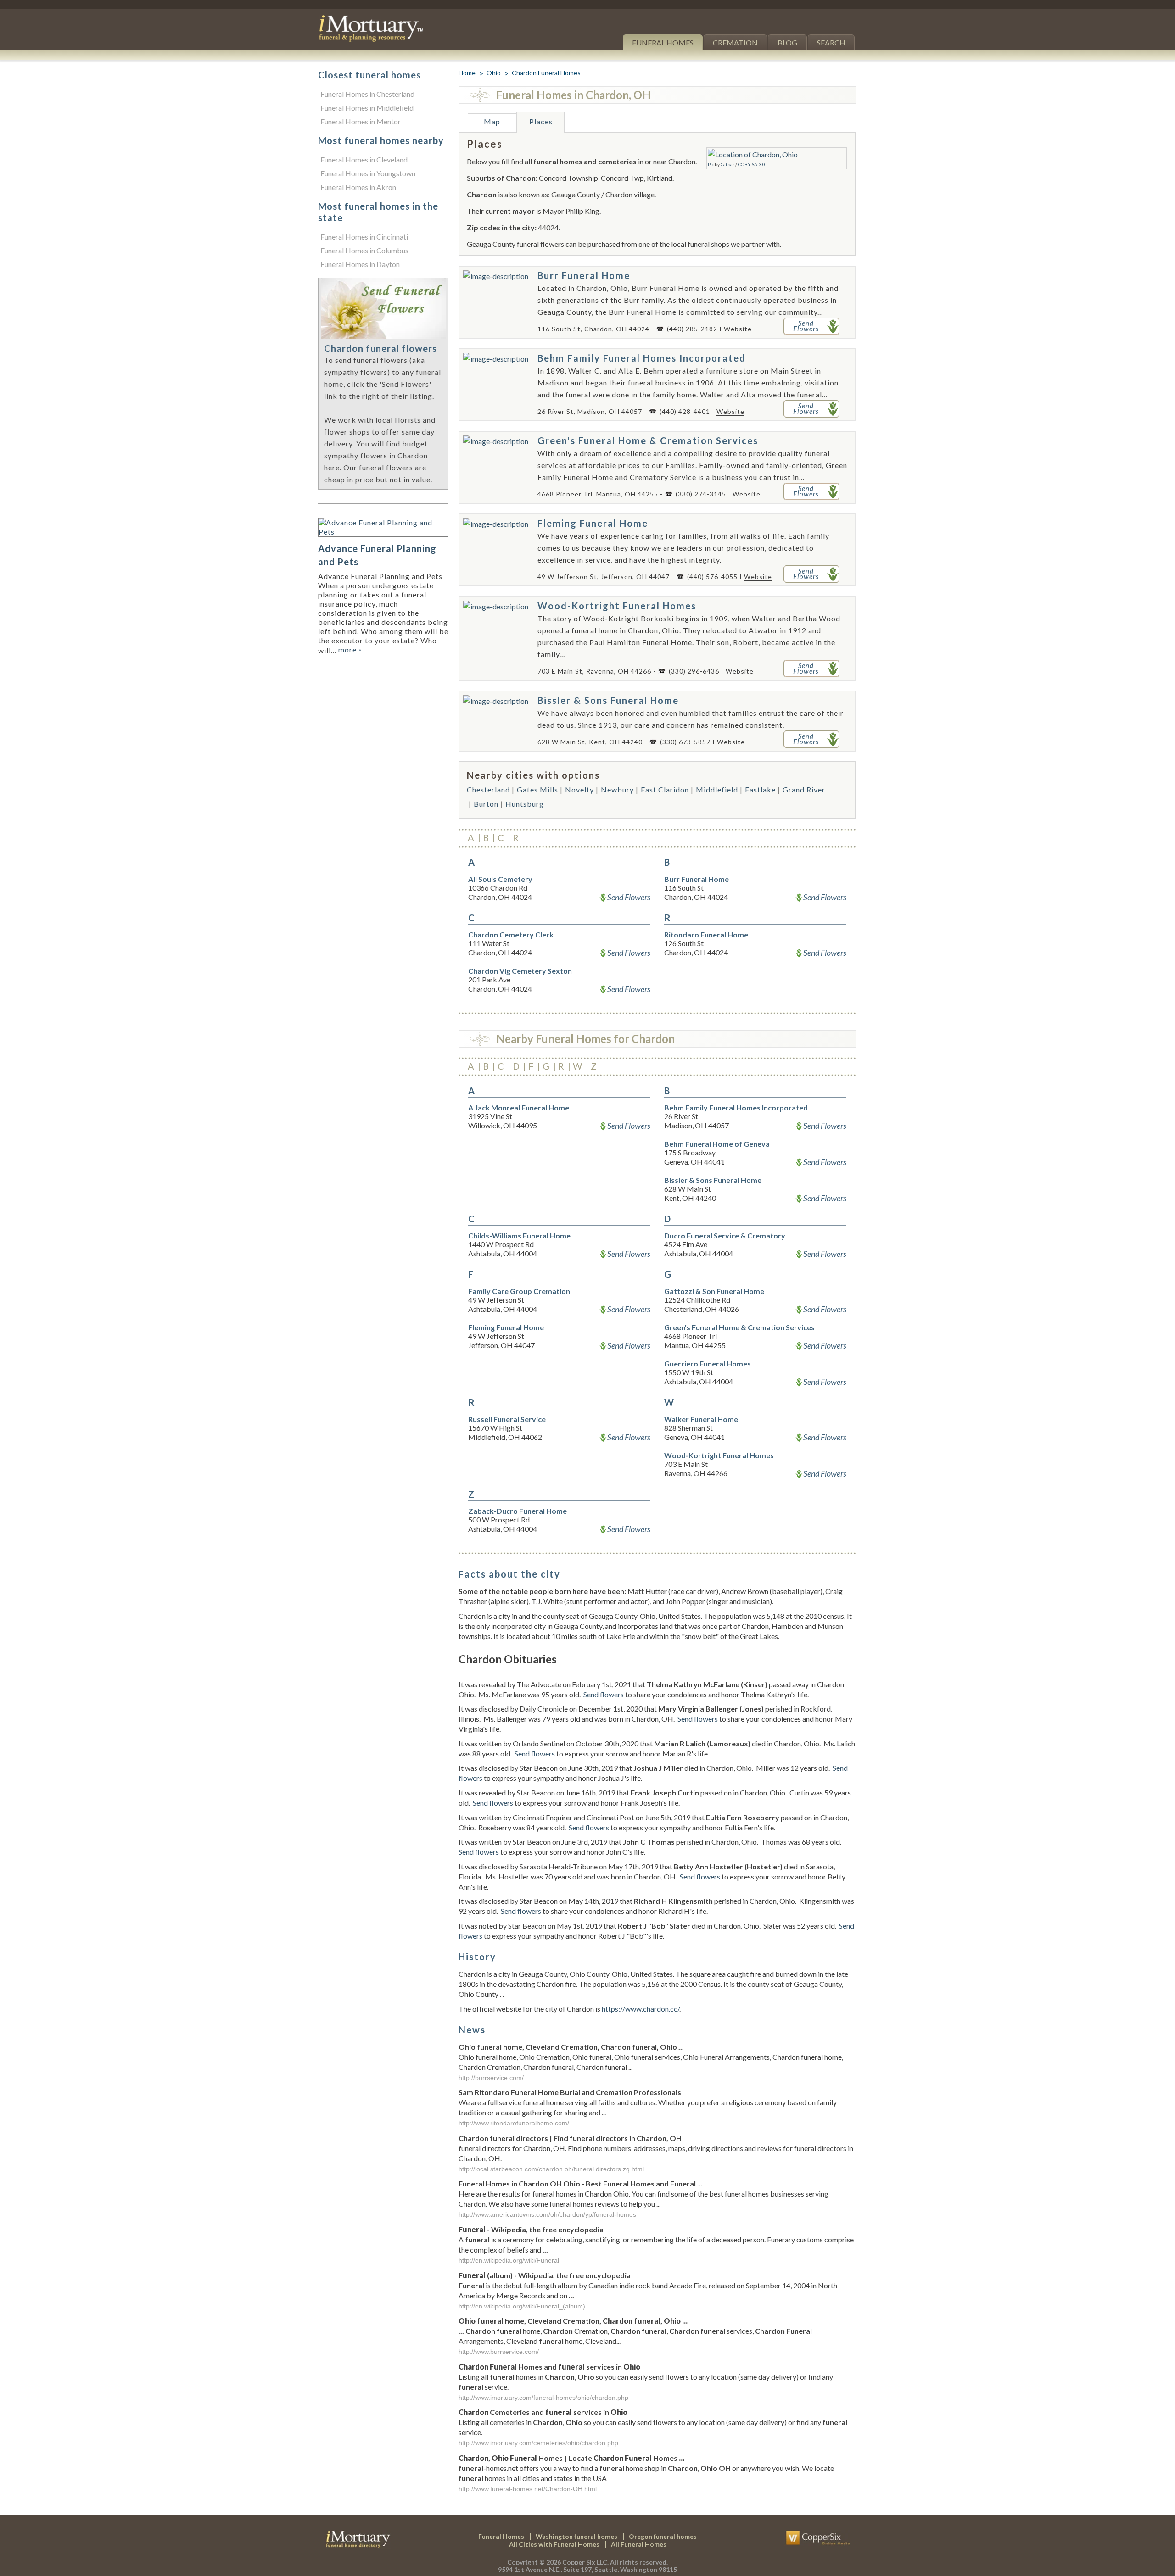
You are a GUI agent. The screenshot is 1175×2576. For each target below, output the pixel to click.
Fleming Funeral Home (593, 523)
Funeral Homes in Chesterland (367, 94)
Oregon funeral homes (663, 2536)
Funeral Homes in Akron (358, 187)
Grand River (804, 789)
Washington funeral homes (576, 2536)
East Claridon (665, 789)
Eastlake (760, 789)
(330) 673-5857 (685, 742)
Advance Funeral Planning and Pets (377, 555)
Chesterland (488, 789)
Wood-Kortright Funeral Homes (617, 606)
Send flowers (604, 1694)
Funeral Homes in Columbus (364, 250)
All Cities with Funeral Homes (554, 2544)
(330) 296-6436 (694, 671)
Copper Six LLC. (585, 2562)
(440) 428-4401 (685, 411)
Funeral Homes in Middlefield (367, 108)
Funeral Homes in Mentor (361, 121)
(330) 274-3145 (701, 494)
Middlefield (717, 789)
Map (492, 121)
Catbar (727, 164)
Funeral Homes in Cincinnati (364, 237)
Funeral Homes (663, 42)
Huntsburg (525, 804)
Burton (486, 804)
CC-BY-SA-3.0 (752, 164)
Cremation (735, 42)
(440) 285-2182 (692, 329)
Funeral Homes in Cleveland (364, 159)
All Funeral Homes (639, 2544)
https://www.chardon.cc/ (641, 2009)
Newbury (617, 789)
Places (541, 121)
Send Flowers (629, 897)
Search (831, 42)
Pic (711, 164)
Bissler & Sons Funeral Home (608, 700)
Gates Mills (537, 789)
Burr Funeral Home (584, 275)
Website (738, 329)
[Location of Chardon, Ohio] (753, 154)
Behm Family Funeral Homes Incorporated (642, 358)
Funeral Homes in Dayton (360, 264)
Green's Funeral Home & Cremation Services (648, 440)
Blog (787, 42)
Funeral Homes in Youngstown (368, 173)
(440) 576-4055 (712, 577)
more (350, 650)
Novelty (579, 789)
